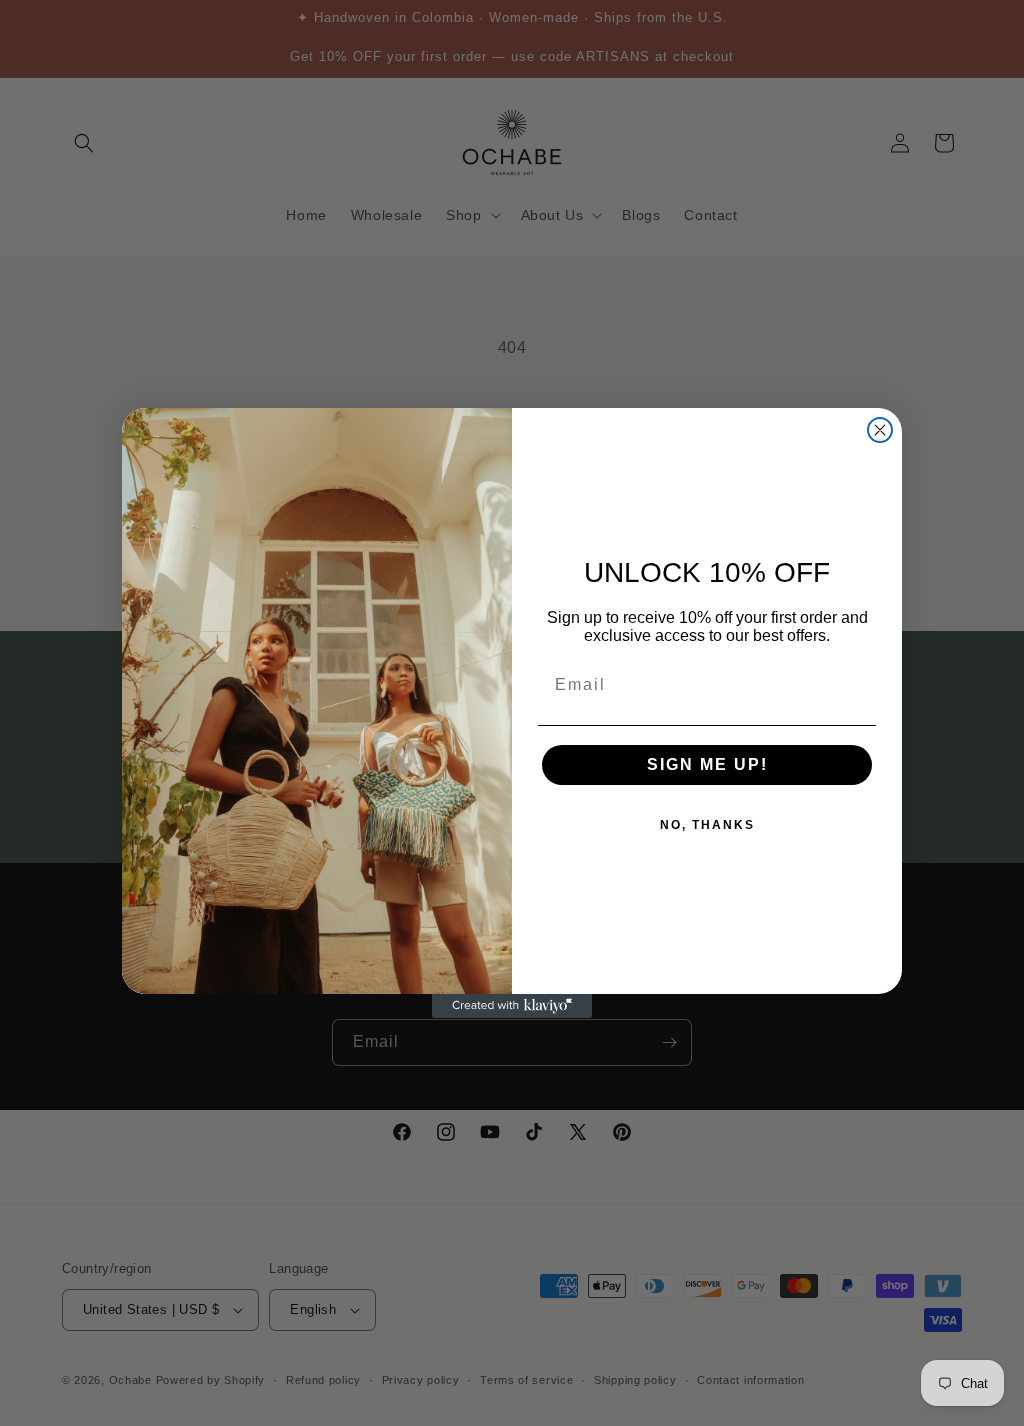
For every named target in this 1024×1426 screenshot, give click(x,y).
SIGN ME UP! (707, 764)
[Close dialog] (880, 430)
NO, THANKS (707, 825)
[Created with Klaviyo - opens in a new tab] (512, 1006)
